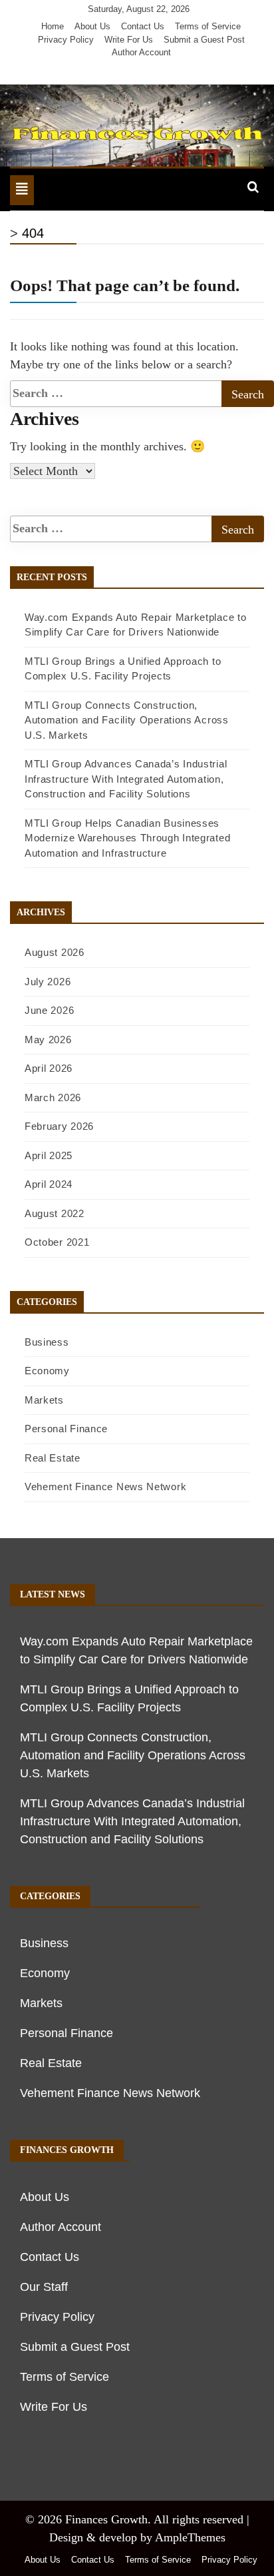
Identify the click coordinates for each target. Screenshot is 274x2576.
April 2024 (49, 1184)
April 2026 (49, 1068)
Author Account (141, 52)
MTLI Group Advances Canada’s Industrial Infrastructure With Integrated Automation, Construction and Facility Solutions (126, 779)
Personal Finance (66, 1429)
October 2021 (57, 1242)
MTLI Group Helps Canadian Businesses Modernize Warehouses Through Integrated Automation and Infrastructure (127, 838)
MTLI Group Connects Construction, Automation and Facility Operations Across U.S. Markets (127, 720)
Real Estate (53, 1458)
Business (47, 1342)
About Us (92, 26)
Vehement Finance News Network (105, 1487)
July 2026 (48, 982)
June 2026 (49, 1010)
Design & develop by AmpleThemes (137, 2537)
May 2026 (48, 1040)
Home (53, 26)
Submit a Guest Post (204, 40)
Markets (44, 1400)
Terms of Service (208, 26)
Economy (47, 1371)
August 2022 (55, 1213)
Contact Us (143, 26)
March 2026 (53, 1097)
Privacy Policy (66, 40)
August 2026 (55, 952)
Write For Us (129, 40)
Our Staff (44, 2287)
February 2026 (59, 1126)
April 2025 (49, 1155)
